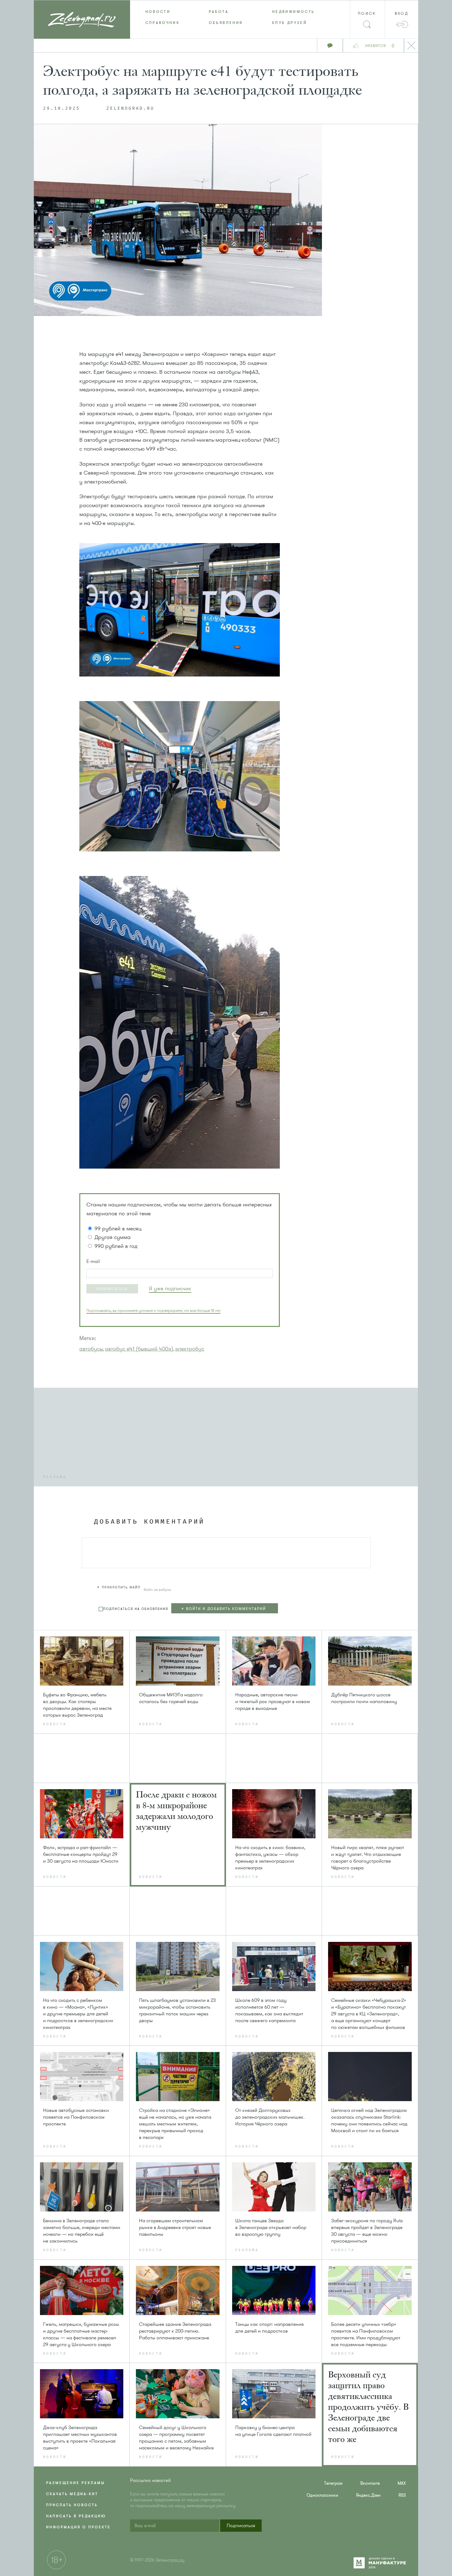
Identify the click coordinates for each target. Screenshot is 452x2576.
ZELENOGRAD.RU (130, 108)
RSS (402, 2495)
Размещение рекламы (75, 2483)
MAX (402, 2483)
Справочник (163, 23)
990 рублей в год (116, 1246)
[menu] (226, 17)
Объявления (226, 23)
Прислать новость (72, 2505)
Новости (158, 12)
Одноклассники (322, 2495)
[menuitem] (162, 12)
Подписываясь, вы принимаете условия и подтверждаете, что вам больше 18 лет (153, 1311)
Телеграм (333, 2483)
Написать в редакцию (76, 2516)
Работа (219, 12)
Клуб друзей (289, 23)
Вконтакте (370, 2483)
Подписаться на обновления (136, 1609)
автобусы (91, 1349)
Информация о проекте (78, 2527)
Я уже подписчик (170, 1288)
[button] (112, 1289)
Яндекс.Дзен (368, 2495)
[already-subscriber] (170, 1289)
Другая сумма (113, 1237)
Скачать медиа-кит (72, 2494)
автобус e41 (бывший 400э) (139, 1349)
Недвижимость (293, 12)
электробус (190, 1349)
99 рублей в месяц (118, 1229)
